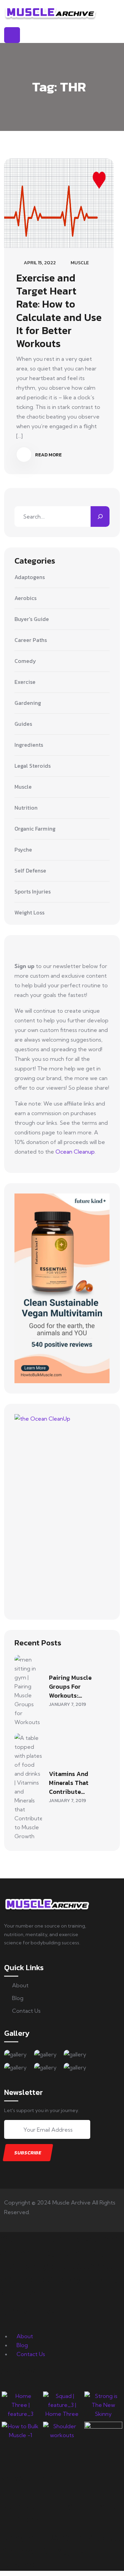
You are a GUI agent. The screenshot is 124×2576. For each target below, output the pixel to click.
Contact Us (26, 2011)
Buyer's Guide (32, 619)
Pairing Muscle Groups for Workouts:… (70, 1686)
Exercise (25, 682)
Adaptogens (30, 577)
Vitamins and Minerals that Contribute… (69, 1783)
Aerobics (25, 598)
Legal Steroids (33, 766)
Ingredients (29, 745)
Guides (23, 724)
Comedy (25, 661)
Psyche (23, 850)
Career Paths (31, 640)
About (20, 1985)
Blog (18, 1998)
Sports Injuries (33, 892)
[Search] (100, 517)
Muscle (80, 263)
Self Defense (30, 871)
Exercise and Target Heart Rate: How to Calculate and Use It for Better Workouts (59, 311)
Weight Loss (29, 913)
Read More (48, 455)
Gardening (28, 703)
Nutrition (26, 808)
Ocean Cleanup (75, 1152)
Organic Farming (35, 829)
